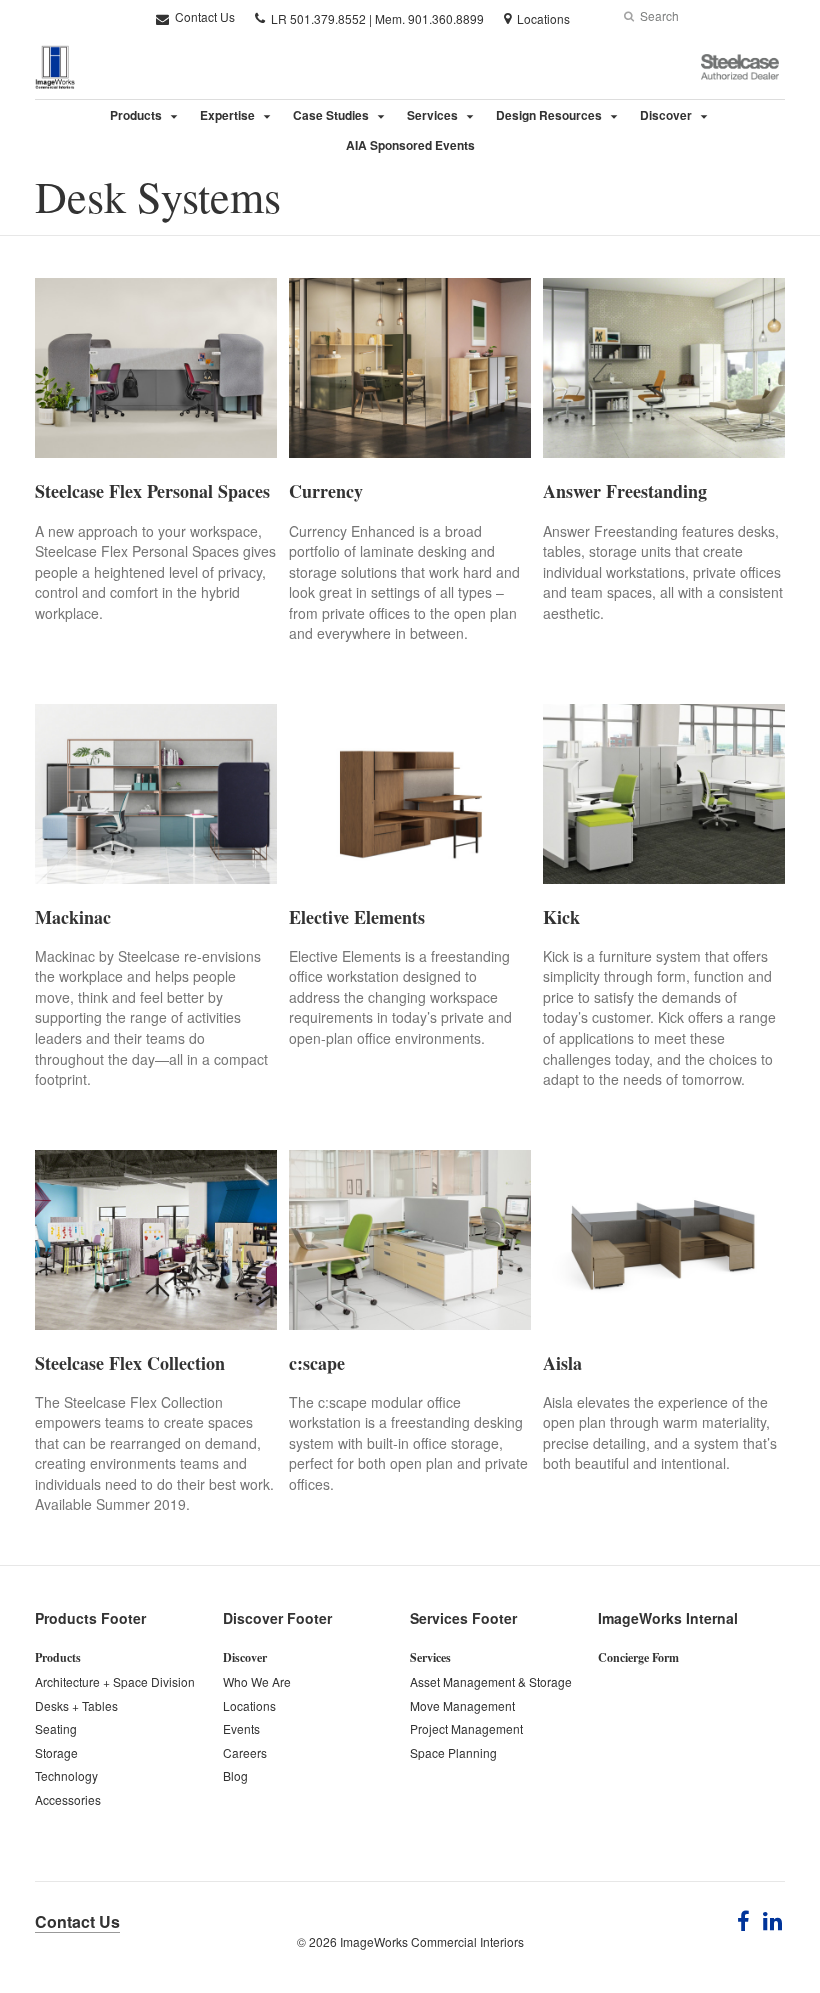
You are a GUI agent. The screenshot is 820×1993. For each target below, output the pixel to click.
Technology (66, 1775)
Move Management (462, 1705)
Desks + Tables (76, 1705)
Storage (56, 1752)
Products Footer (90, 1618)
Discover (666, 115)
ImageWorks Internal (668, 1618)
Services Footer (463, 1618)
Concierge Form (638, 1657)
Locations (249, 1705)
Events (241, 1728)
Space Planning (453, 1752)
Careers (245, 1752)
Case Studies (331, 115)
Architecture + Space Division (115, 1681)
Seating (56, 1728)
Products (136, 115)
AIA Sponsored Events (410, 145)
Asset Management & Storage (491, 1681)
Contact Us (203, 16)
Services (432, 115)
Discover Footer (277, 1618)
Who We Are (257, 1681)
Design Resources (549, 115)
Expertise (227, 115)
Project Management (466, 1728)
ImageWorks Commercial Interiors (432, 1941)
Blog (235, 1775)
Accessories (68, 1799)
